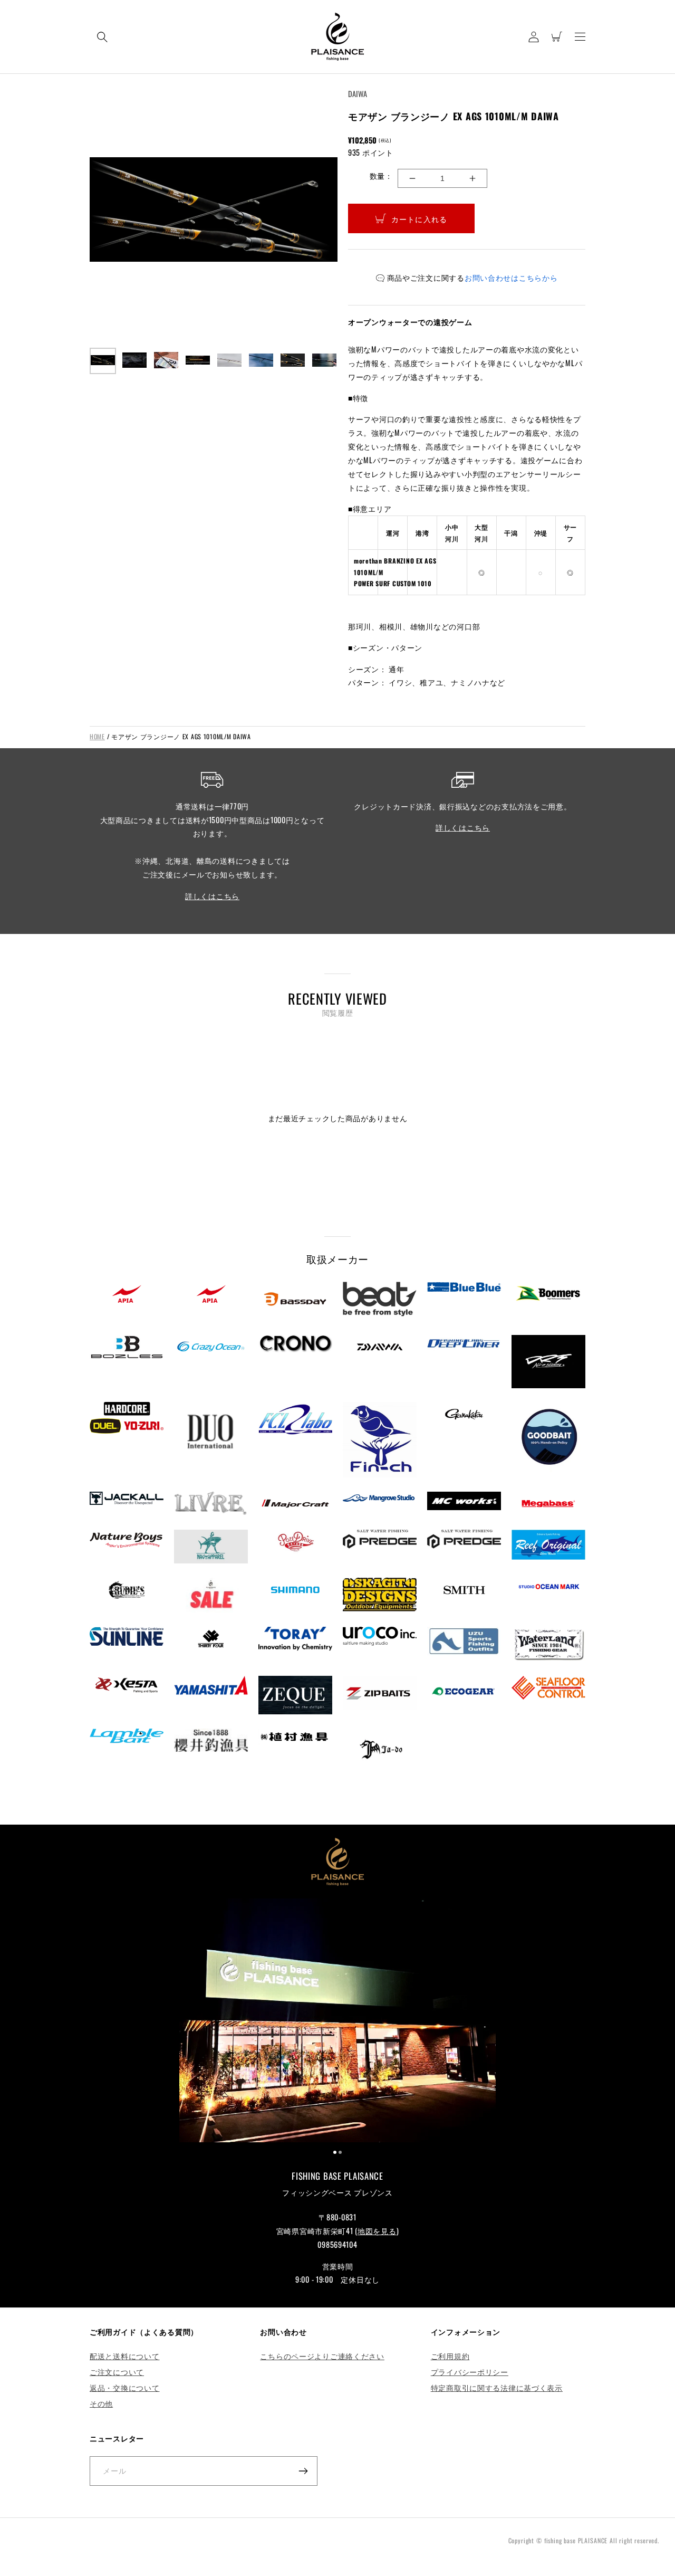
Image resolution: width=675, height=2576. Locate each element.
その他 (101, 2403)
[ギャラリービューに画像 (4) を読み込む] (198, 361)
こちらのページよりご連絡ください (322, 2356)
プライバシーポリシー (470, 2372)
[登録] (303, 2471)
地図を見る (377, 2231)
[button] (102, 37)
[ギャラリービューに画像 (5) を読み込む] (229, 361)
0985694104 (337, 2244)
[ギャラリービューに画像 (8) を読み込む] (324, 361)
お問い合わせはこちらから (511, 277)
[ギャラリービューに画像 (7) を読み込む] (293, 361)
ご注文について (117, 2372)
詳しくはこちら (212, 896)
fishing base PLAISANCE (576, 2540)
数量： (381, 175)
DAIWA (358, 94)
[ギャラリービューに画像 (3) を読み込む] (166, 361)
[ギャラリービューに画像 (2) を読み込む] (134, 361)
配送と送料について (124, 2356)
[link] (337, 2022)
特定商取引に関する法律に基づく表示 (497, 2387)
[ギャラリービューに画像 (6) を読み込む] (261, 361)
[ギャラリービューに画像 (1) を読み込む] (103, 361)
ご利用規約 (450, 2356)
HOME (97, 736)
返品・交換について (124, 2387)
